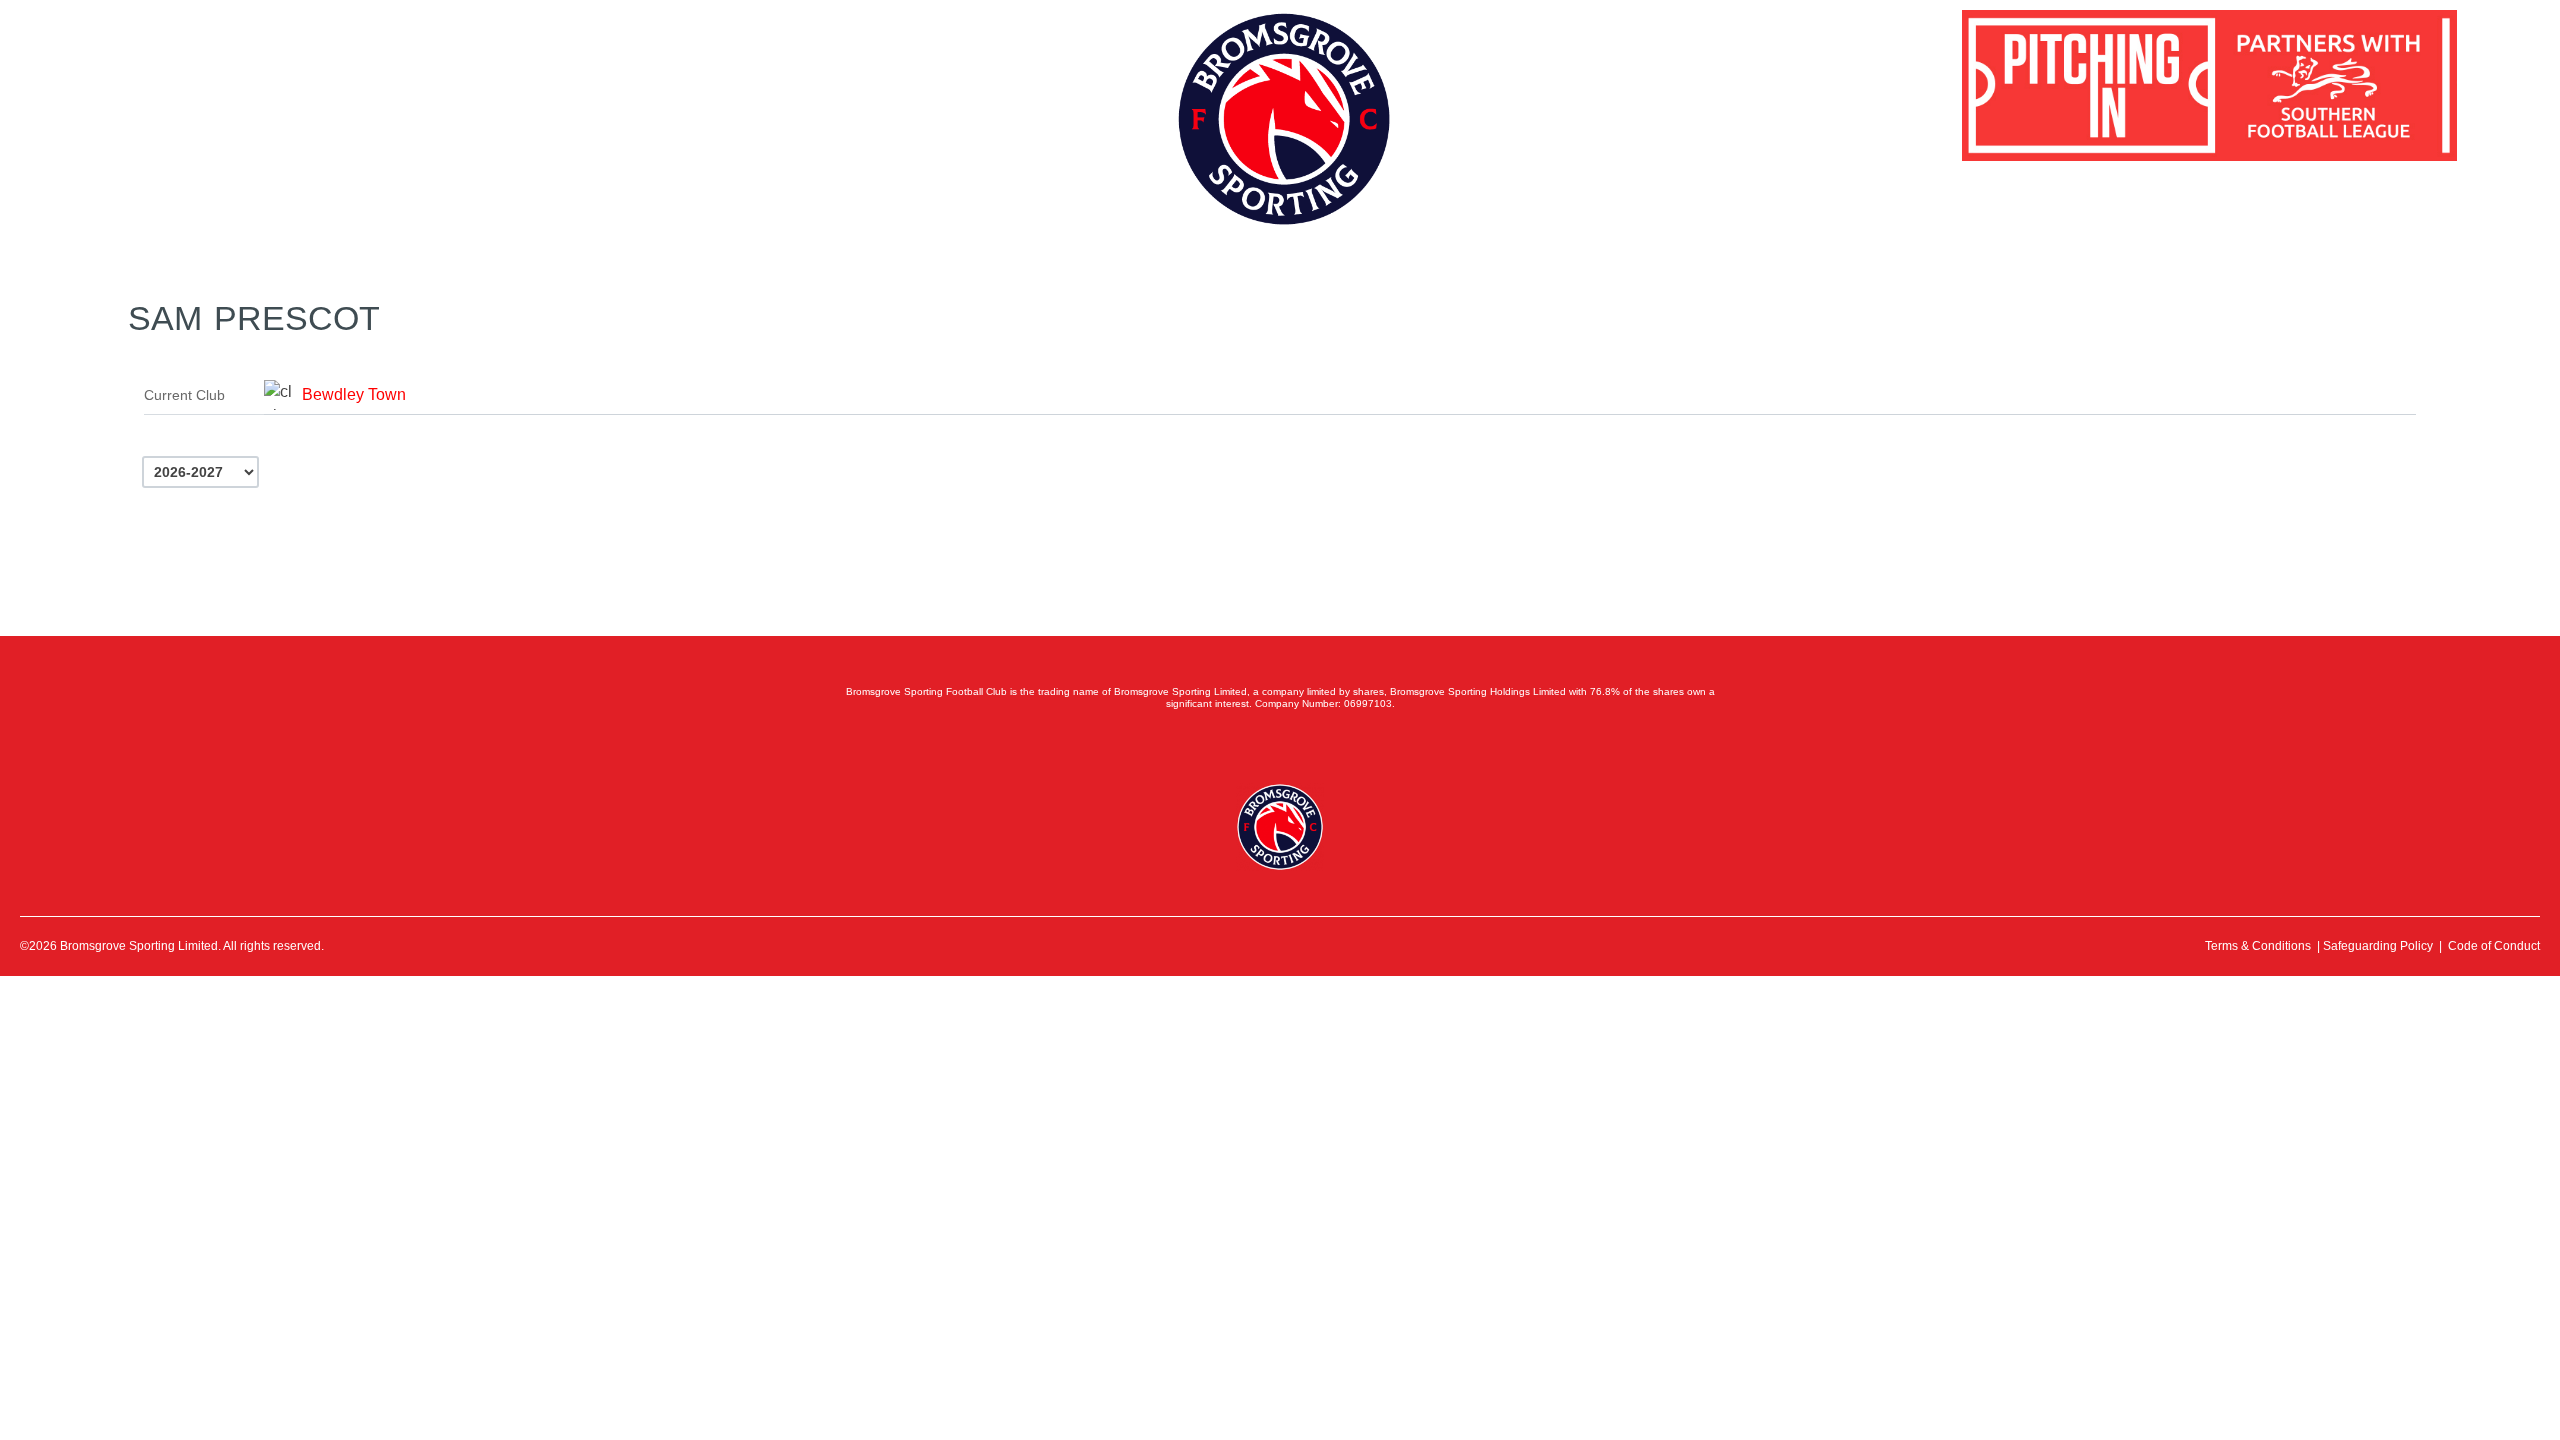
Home (121, 86)
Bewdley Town (354, 394)
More (502, 86)
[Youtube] (1324, 746)
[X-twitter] (1236, 746)
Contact (431, 86)
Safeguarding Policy (2378, 946)
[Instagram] (1280, 746)
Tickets (193, 86)
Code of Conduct (2494, 946)
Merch (355, 86)
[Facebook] (1192, 746)
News (263, 86)
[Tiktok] (1368, 746)
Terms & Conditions (2258, 946)
